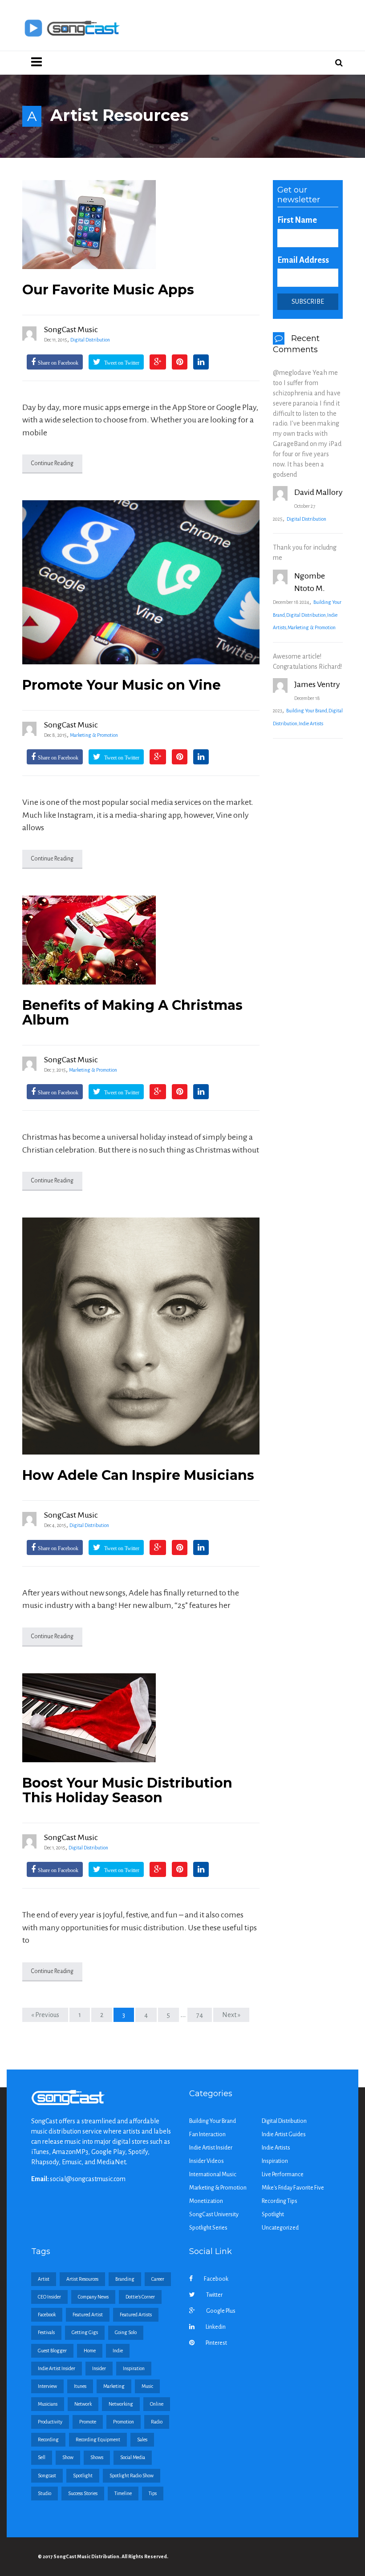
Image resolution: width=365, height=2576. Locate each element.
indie (118, 2351)
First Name (297, 220)
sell (42, 2457)
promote (88, 2422)
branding (125, 2279)
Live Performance (283, 2174)
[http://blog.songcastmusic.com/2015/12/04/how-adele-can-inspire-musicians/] (141, 1336)
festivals (46, 2332)
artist (44, 2279)
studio (45, 2493)
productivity (50, 2422)
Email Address (303, 260)
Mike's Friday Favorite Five (293, 2188)
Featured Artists (136, 2315)
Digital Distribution (90, 340)
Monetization (206, 2201)
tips (153, 2493)
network (83, 2404)
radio (157, 2422)
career (158, 2279)
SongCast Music (71, 330)
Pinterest (216, 2343)
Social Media (133, 2457)
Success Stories (83, 2493)
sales (142, 2439)
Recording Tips (280, 2201)
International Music (213, 2174)
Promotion (124, 2422)
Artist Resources (82, 2279)
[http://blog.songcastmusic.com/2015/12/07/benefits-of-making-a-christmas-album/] (141, 940)
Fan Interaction (207, 2134)
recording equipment (98, 2439)
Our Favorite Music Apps (108, 290)
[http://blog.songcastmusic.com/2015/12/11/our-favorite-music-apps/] (141, 225)
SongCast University (214, 2214)
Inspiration (275, 2161)
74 (200, 2015)
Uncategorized (280, 2228)
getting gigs (85, 2332)
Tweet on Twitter (121, 363)
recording (48, 2439)
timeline (123, 2493)
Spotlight (273, 2214)
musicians (48, 2404)
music (147, 2386)
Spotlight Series (208, 2228)
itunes (80, 2386)
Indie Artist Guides (284, 2134)
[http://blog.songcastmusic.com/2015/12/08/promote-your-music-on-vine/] (141, 582)
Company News (93, 2297)
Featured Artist (88, 2315)
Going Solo (126, 2332)
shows (97, 2457)
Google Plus (221, 2311)
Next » (231, 2015)
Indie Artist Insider (211, 2148)
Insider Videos (207, 2161)
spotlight (83, 2476)
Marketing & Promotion (94, 735)
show (68, 2457)
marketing (114, 2386)
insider (99, 2368)
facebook (47, 2315)
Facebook (216, 2279)
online (157, 2404)
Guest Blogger (52, 2351)
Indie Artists (311, 723)
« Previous (45, 2015)
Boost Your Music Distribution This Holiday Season (127, 1790)
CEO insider (49, 2297)
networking (121, 2404)
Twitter (214, 2295)
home (90, 2351)
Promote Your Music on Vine (122, 685)
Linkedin (216, 2327)
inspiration (134, 2368)
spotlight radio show (132, 2476)
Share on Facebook (58, 363)
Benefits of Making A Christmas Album (132, 1013)
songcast (47, 2476)
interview (47, 2386)
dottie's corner (140, 2297)
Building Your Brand (307, 711)
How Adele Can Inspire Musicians (138, 1475)
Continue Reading (52, 463)
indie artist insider (57, 2368)
